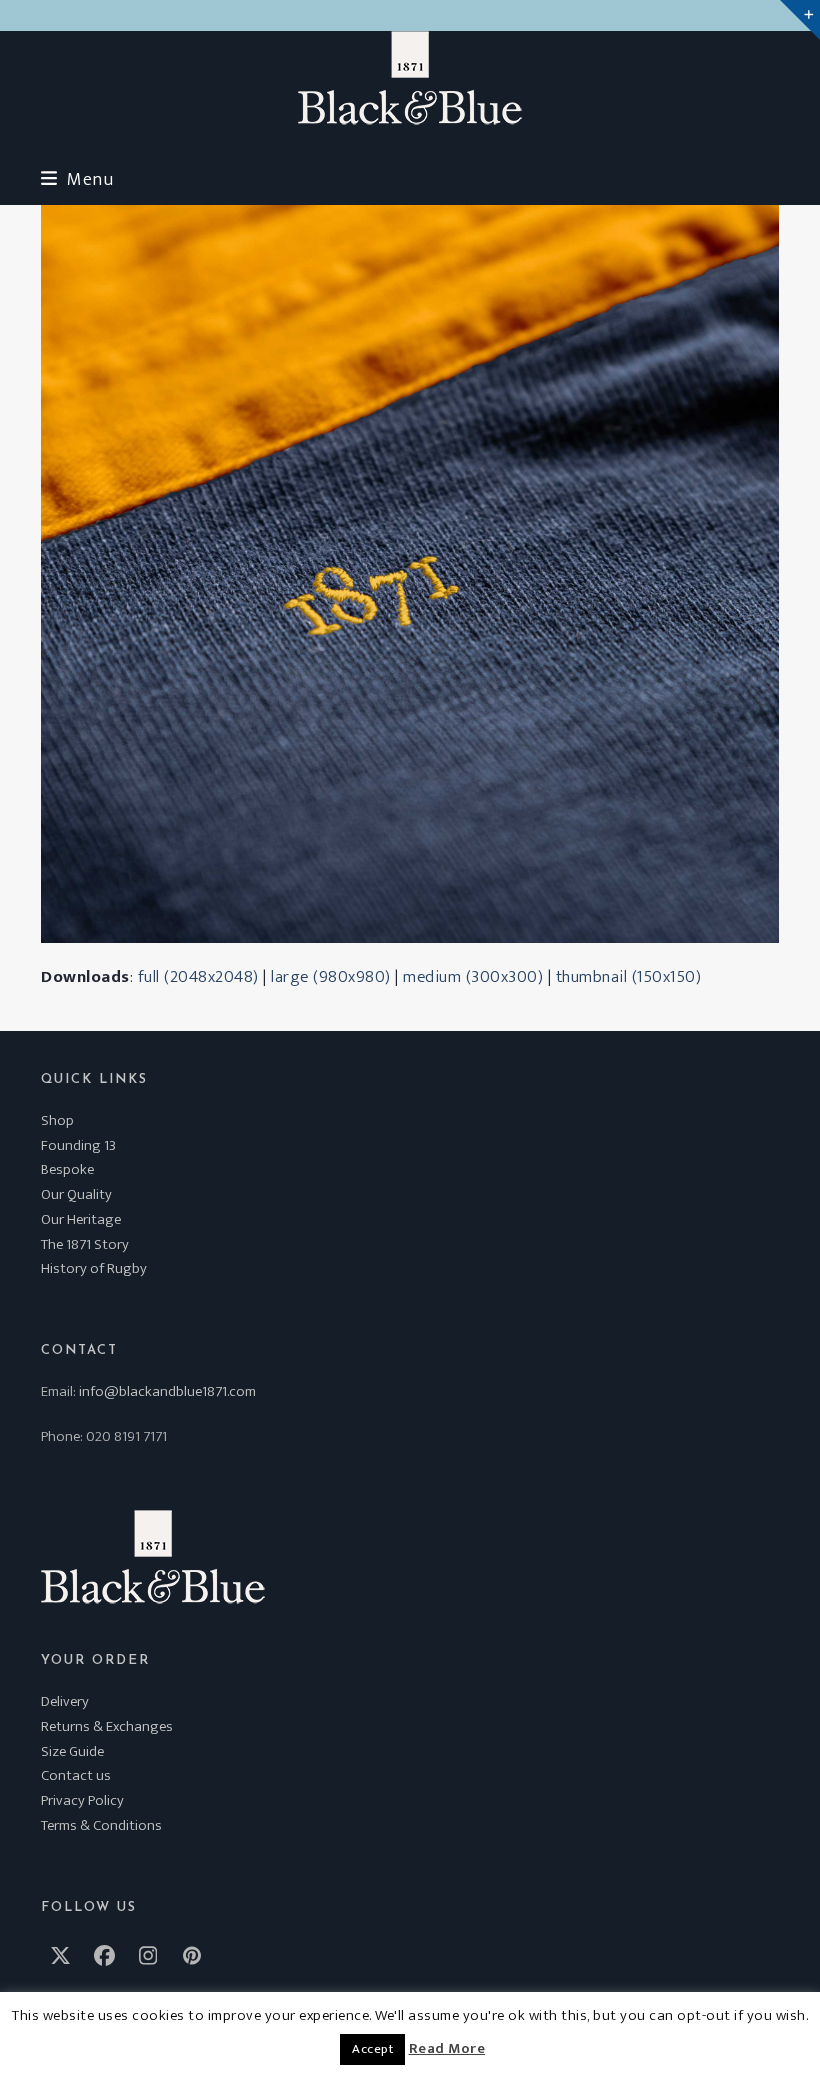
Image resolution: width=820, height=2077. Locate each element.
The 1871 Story (85, 1244)
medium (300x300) (473, 977)
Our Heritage (81, 1219)
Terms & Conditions (101, 1825)
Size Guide (72, 1751)
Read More (447, 2049)
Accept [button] (372, 2049)
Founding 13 (78, 1145)
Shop (57, 1120)
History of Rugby (94, 1268)
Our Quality (76, 1194)
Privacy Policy (82, 1800)
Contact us (76, 1775)
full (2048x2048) (198, 977)
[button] (77, 179)
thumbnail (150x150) (629, 977)
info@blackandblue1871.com (167, 1391)
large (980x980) (331, 977)
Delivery (65, 1701)
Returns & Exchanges (107, 1726)
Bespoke (67, 1169)
